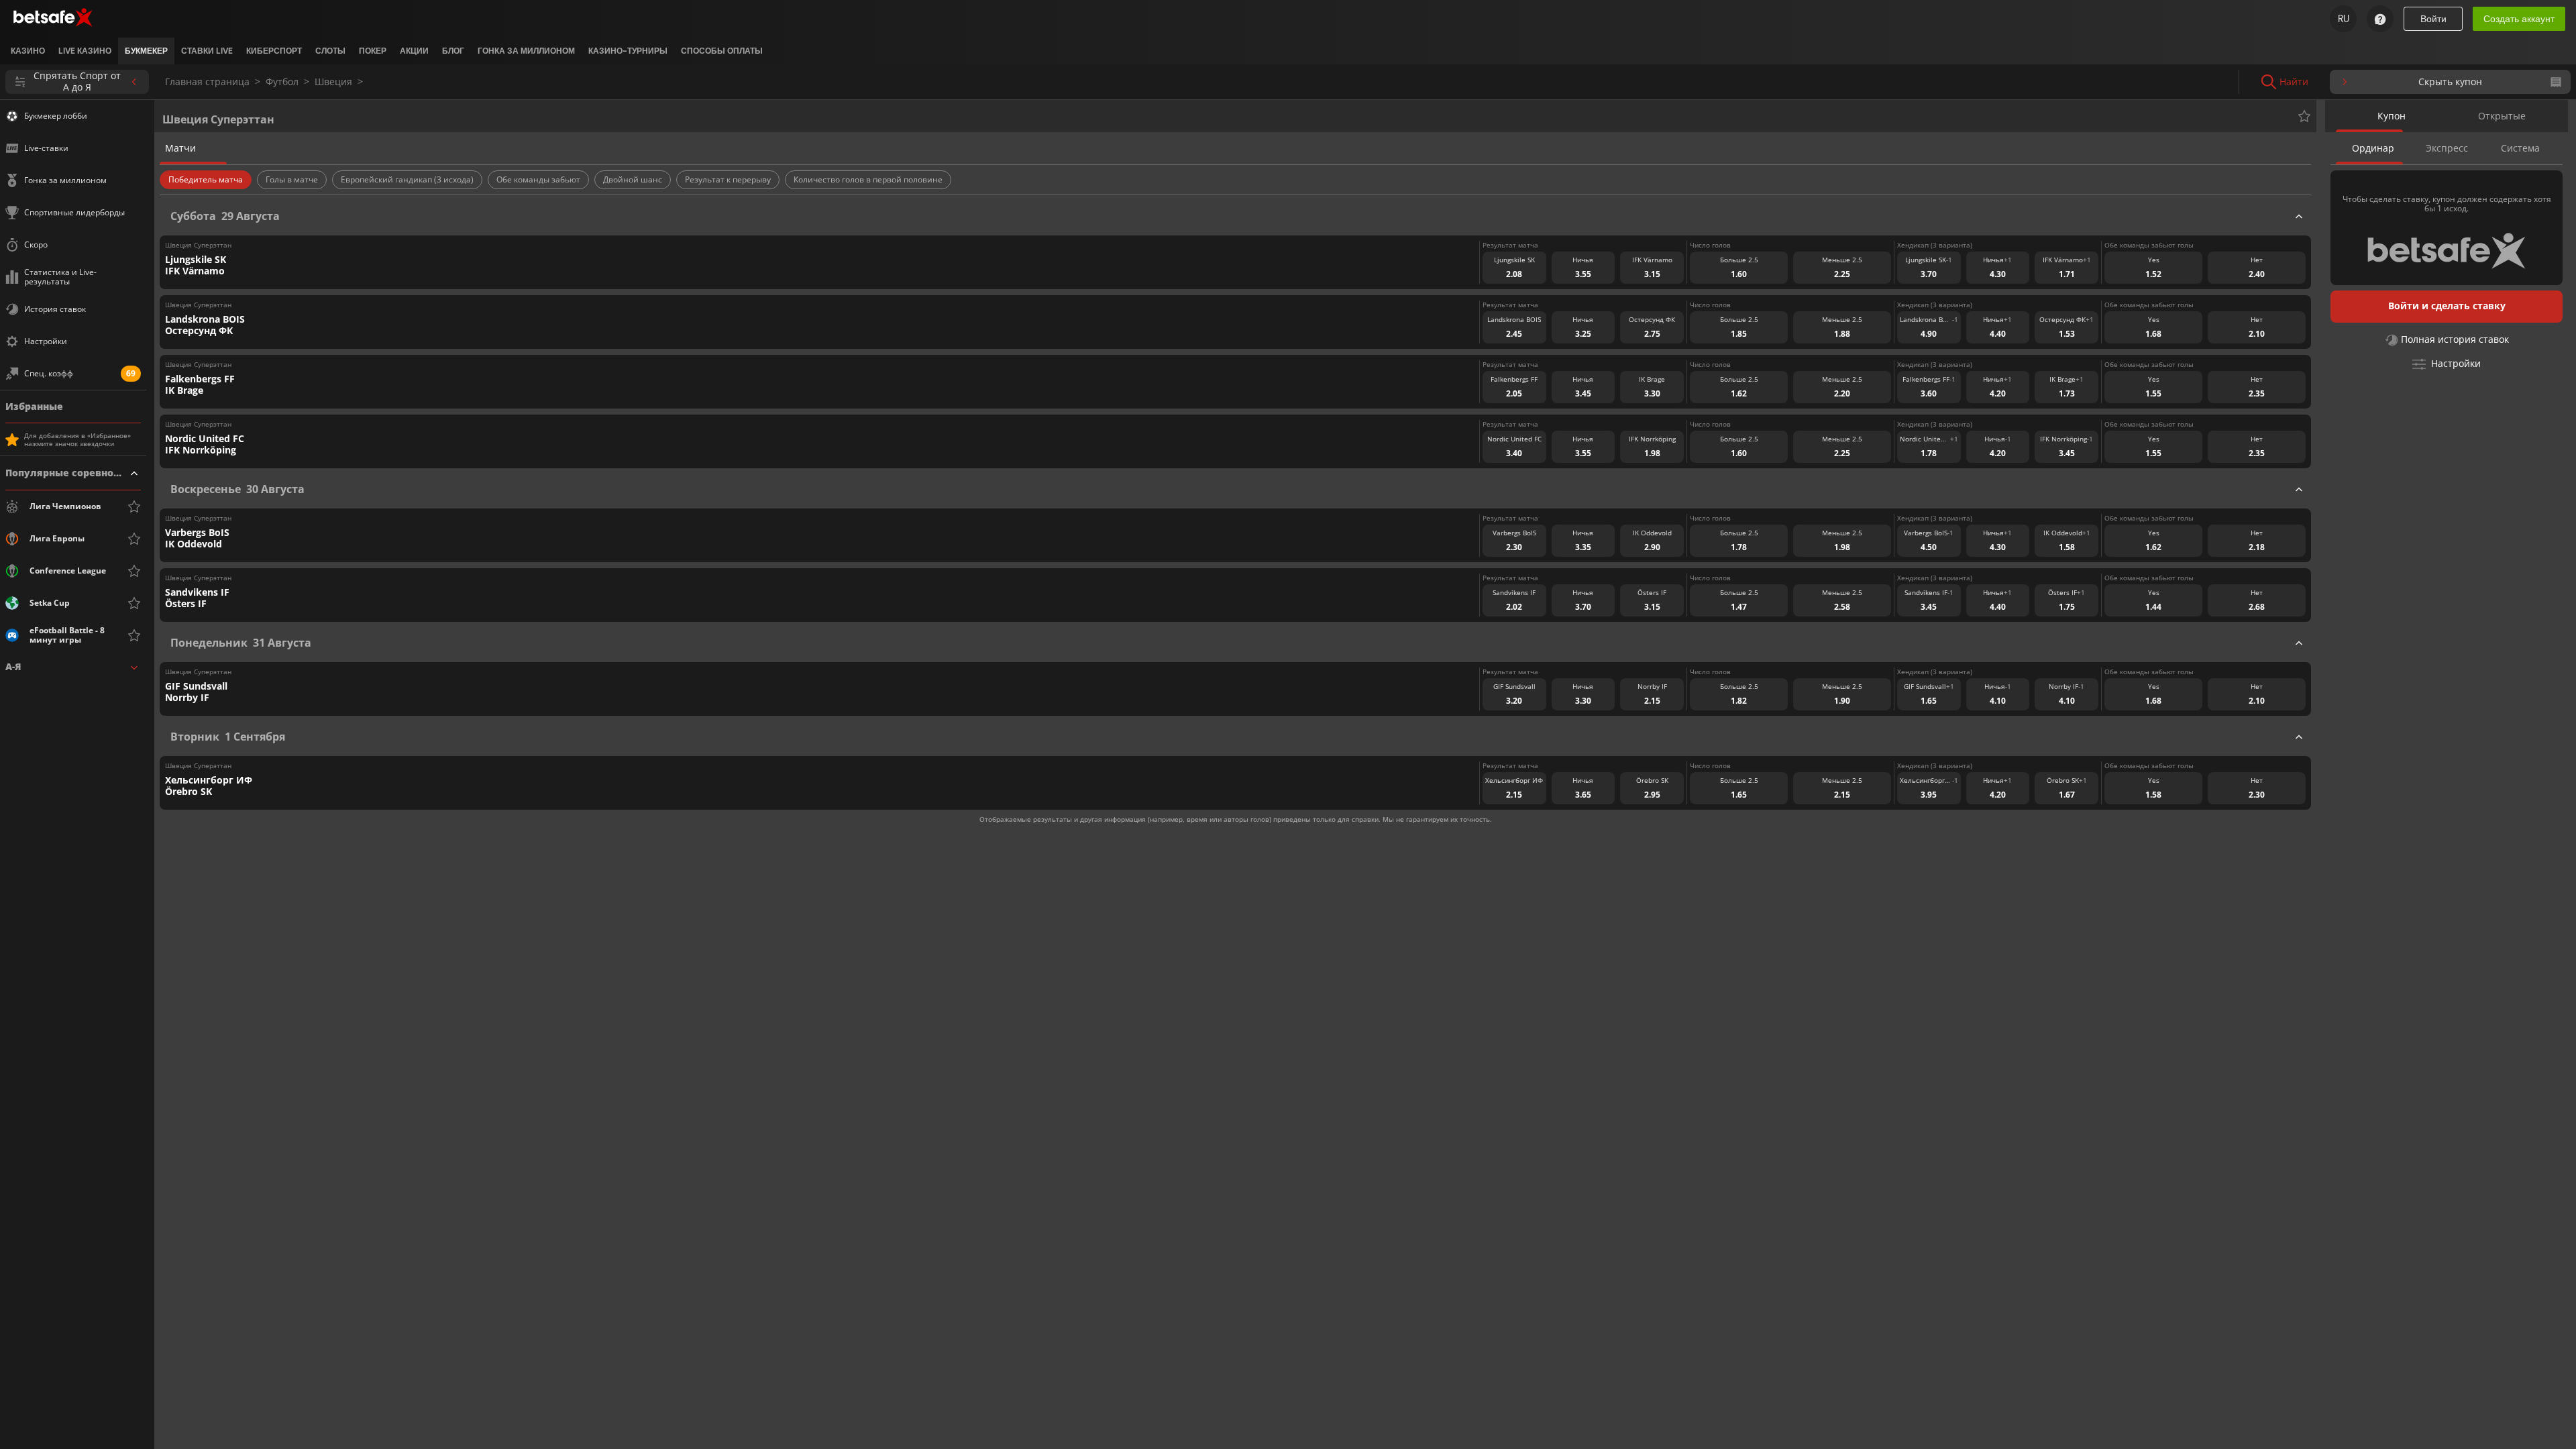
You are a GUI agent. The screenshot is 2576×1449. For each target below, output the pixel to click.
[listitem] (28, 51)
